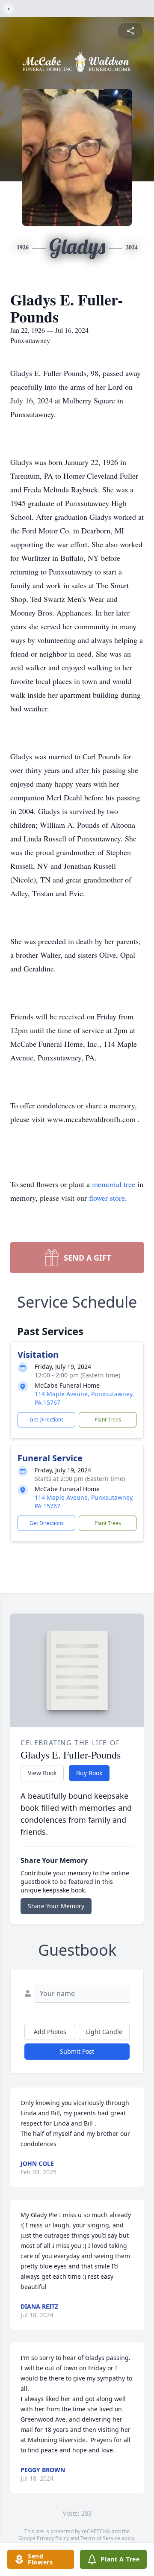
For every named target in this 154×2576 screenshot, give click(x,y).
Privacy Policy (53, 2538)
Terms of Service (100, 2538)
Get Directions (47, 1420)
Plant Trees (108, 1420)
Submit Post (77, 2051)
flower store (107, 1198)
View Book (42, 1773)
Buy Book (89, 1773)
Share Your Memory (56, 1906)
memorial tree (114, 1184)
